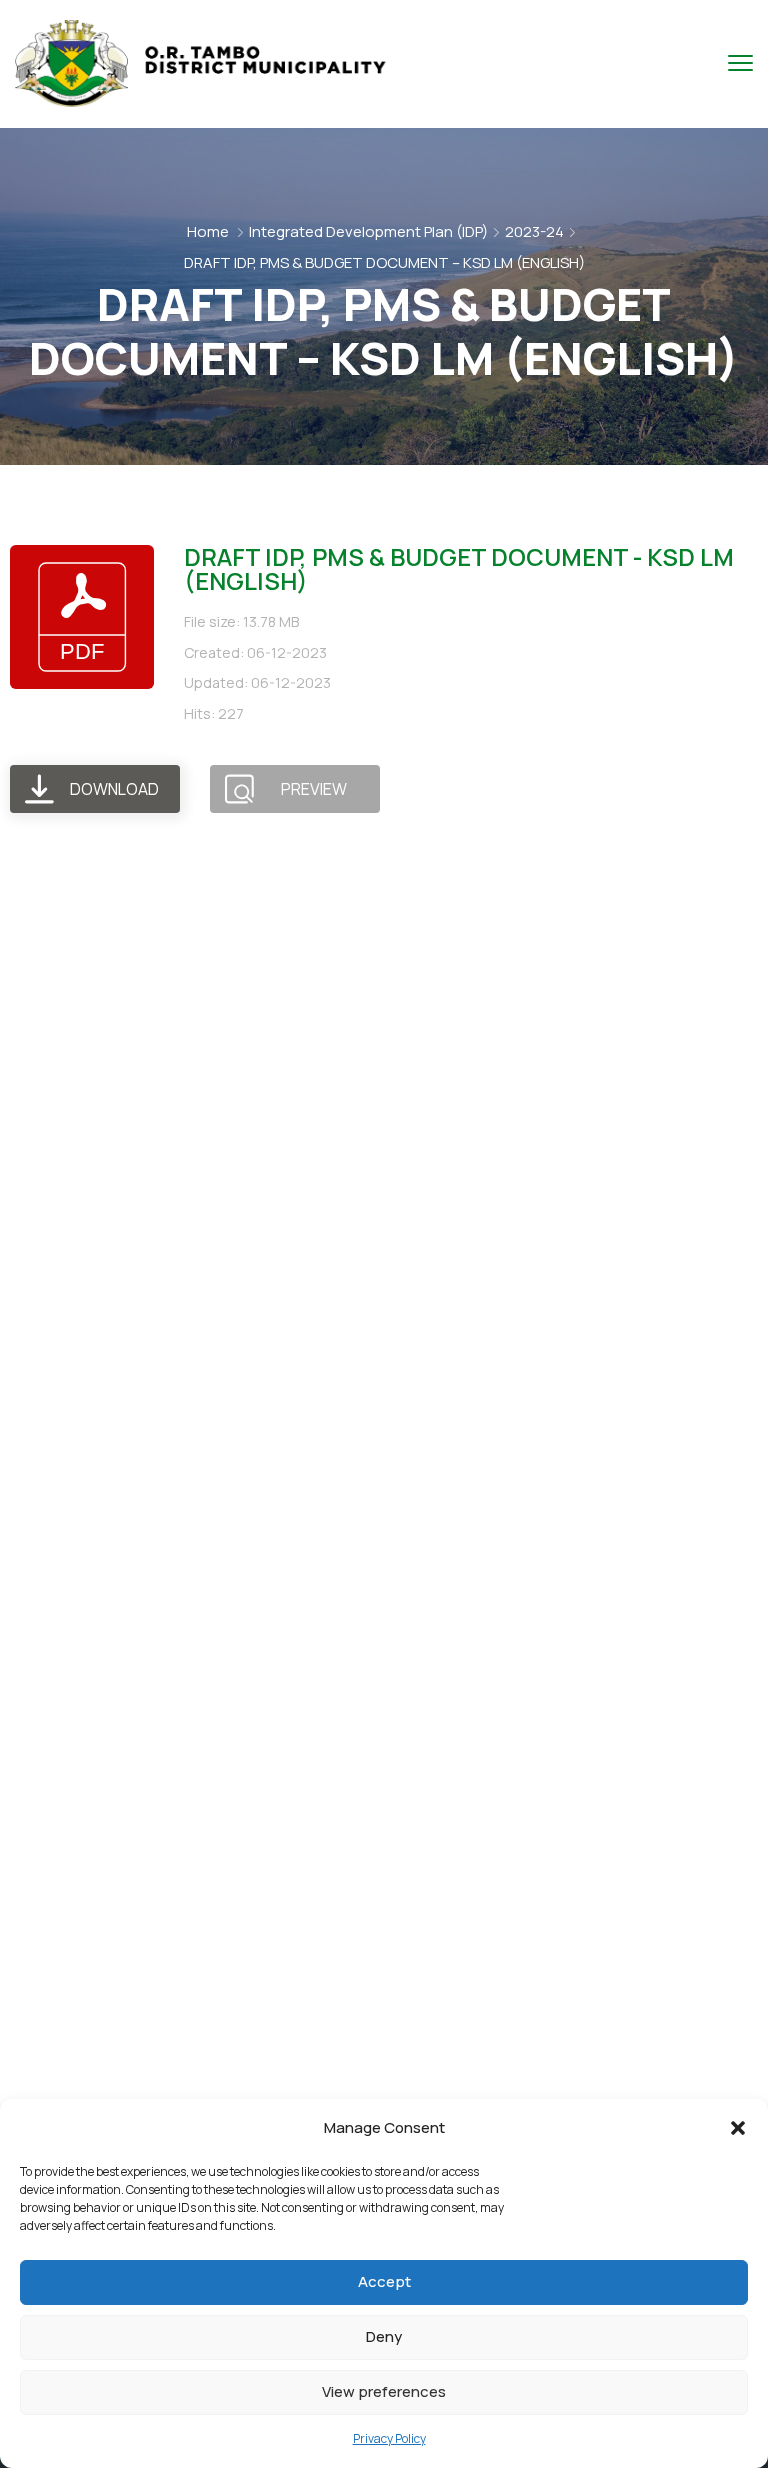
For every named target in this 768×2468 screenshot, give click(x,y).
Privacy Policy (389, 2438)
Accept (384, 2281)
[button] (738, 2128)
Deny (384, 2336)
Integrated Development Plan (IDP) (368, 231)
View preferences (384, 2391)
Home (208, 231)
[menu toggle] (740, 62)
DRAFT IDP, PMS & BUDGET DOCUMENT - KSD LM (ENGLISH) (459, 568)
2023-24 (534, 231)
